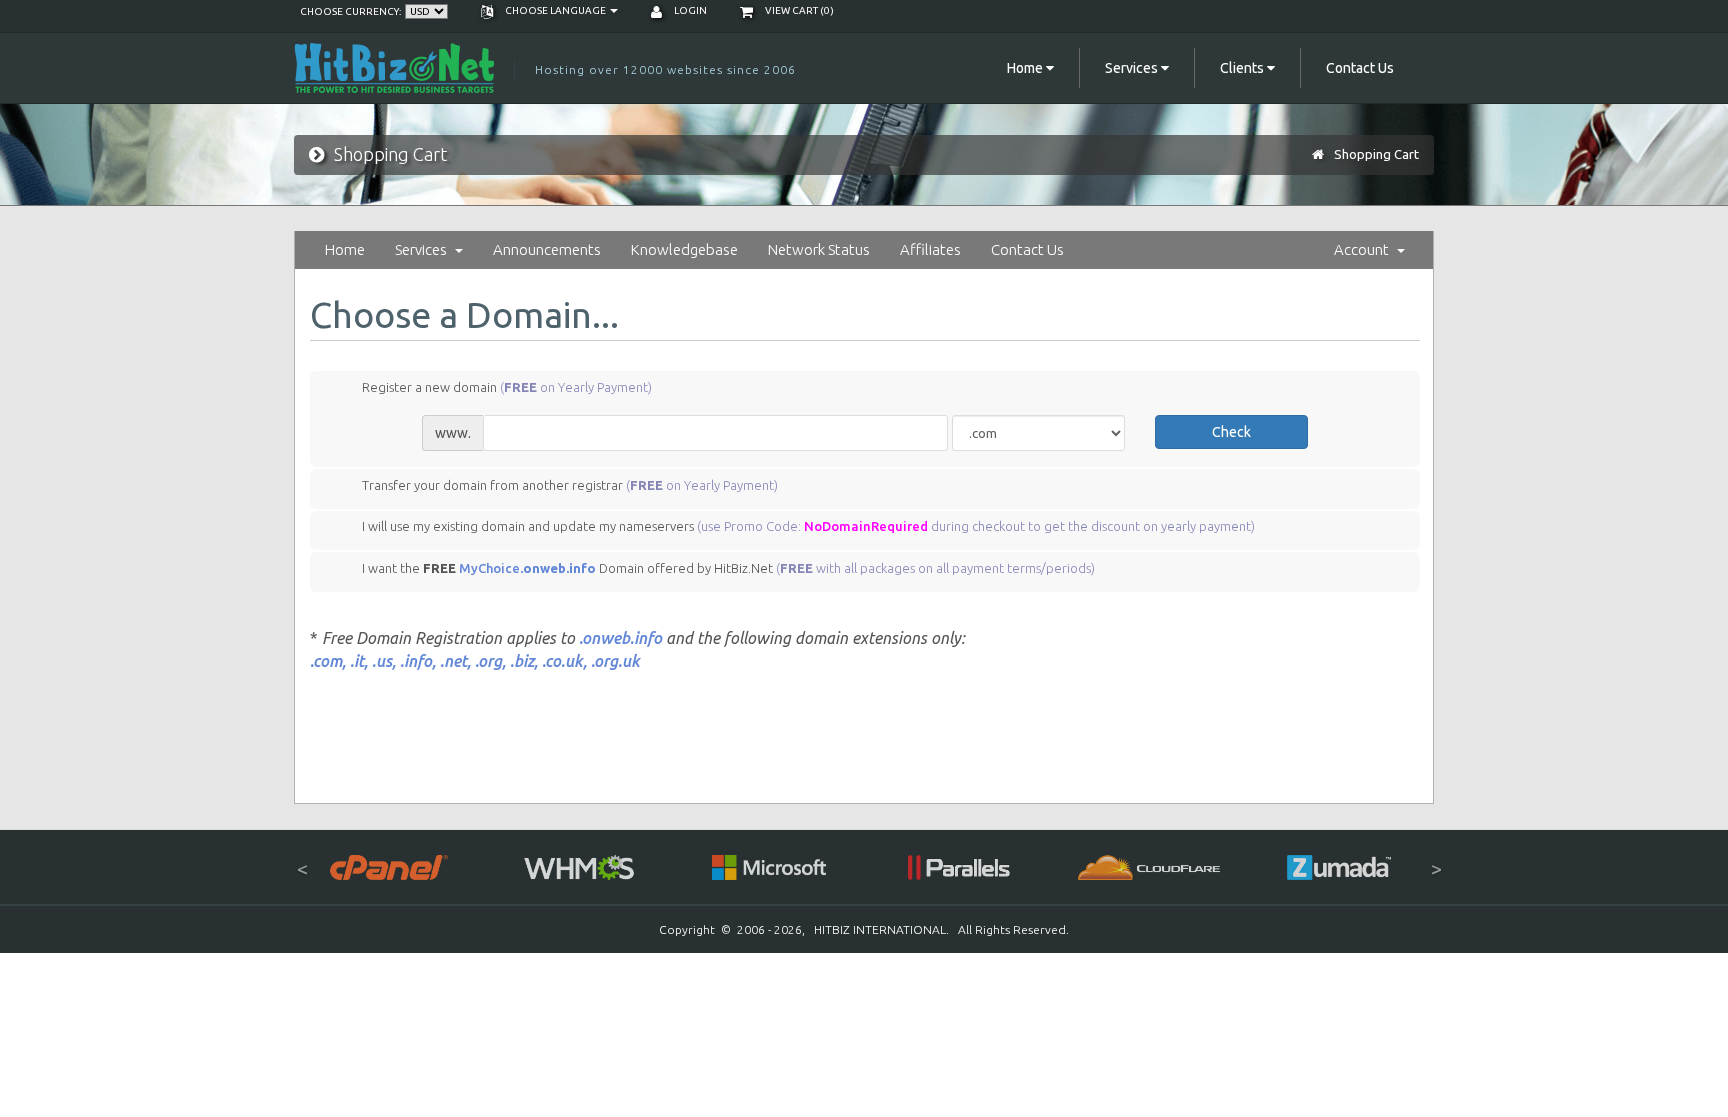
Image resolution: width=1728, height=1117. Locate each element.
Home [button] (1026, 68)
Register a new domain (507, 387)
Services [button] (1133, 68)
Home (345, 249)
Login (689, 10)
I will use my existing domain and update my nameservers (808, 527)
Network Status (819, 249)
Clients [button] (1243, 68)
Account (1364, 249)
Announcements (547, 249)
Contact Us (1360, 68)
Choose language (555, 10)
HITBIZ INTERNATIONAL (880, 929)
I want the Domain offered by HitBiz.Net (728, 568)
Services (424, 249)
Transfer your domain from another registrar (570, 485)
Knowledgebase (684, 249)
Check (1231, 432)
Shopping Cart (1376, 154)
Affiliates (930, 249)
